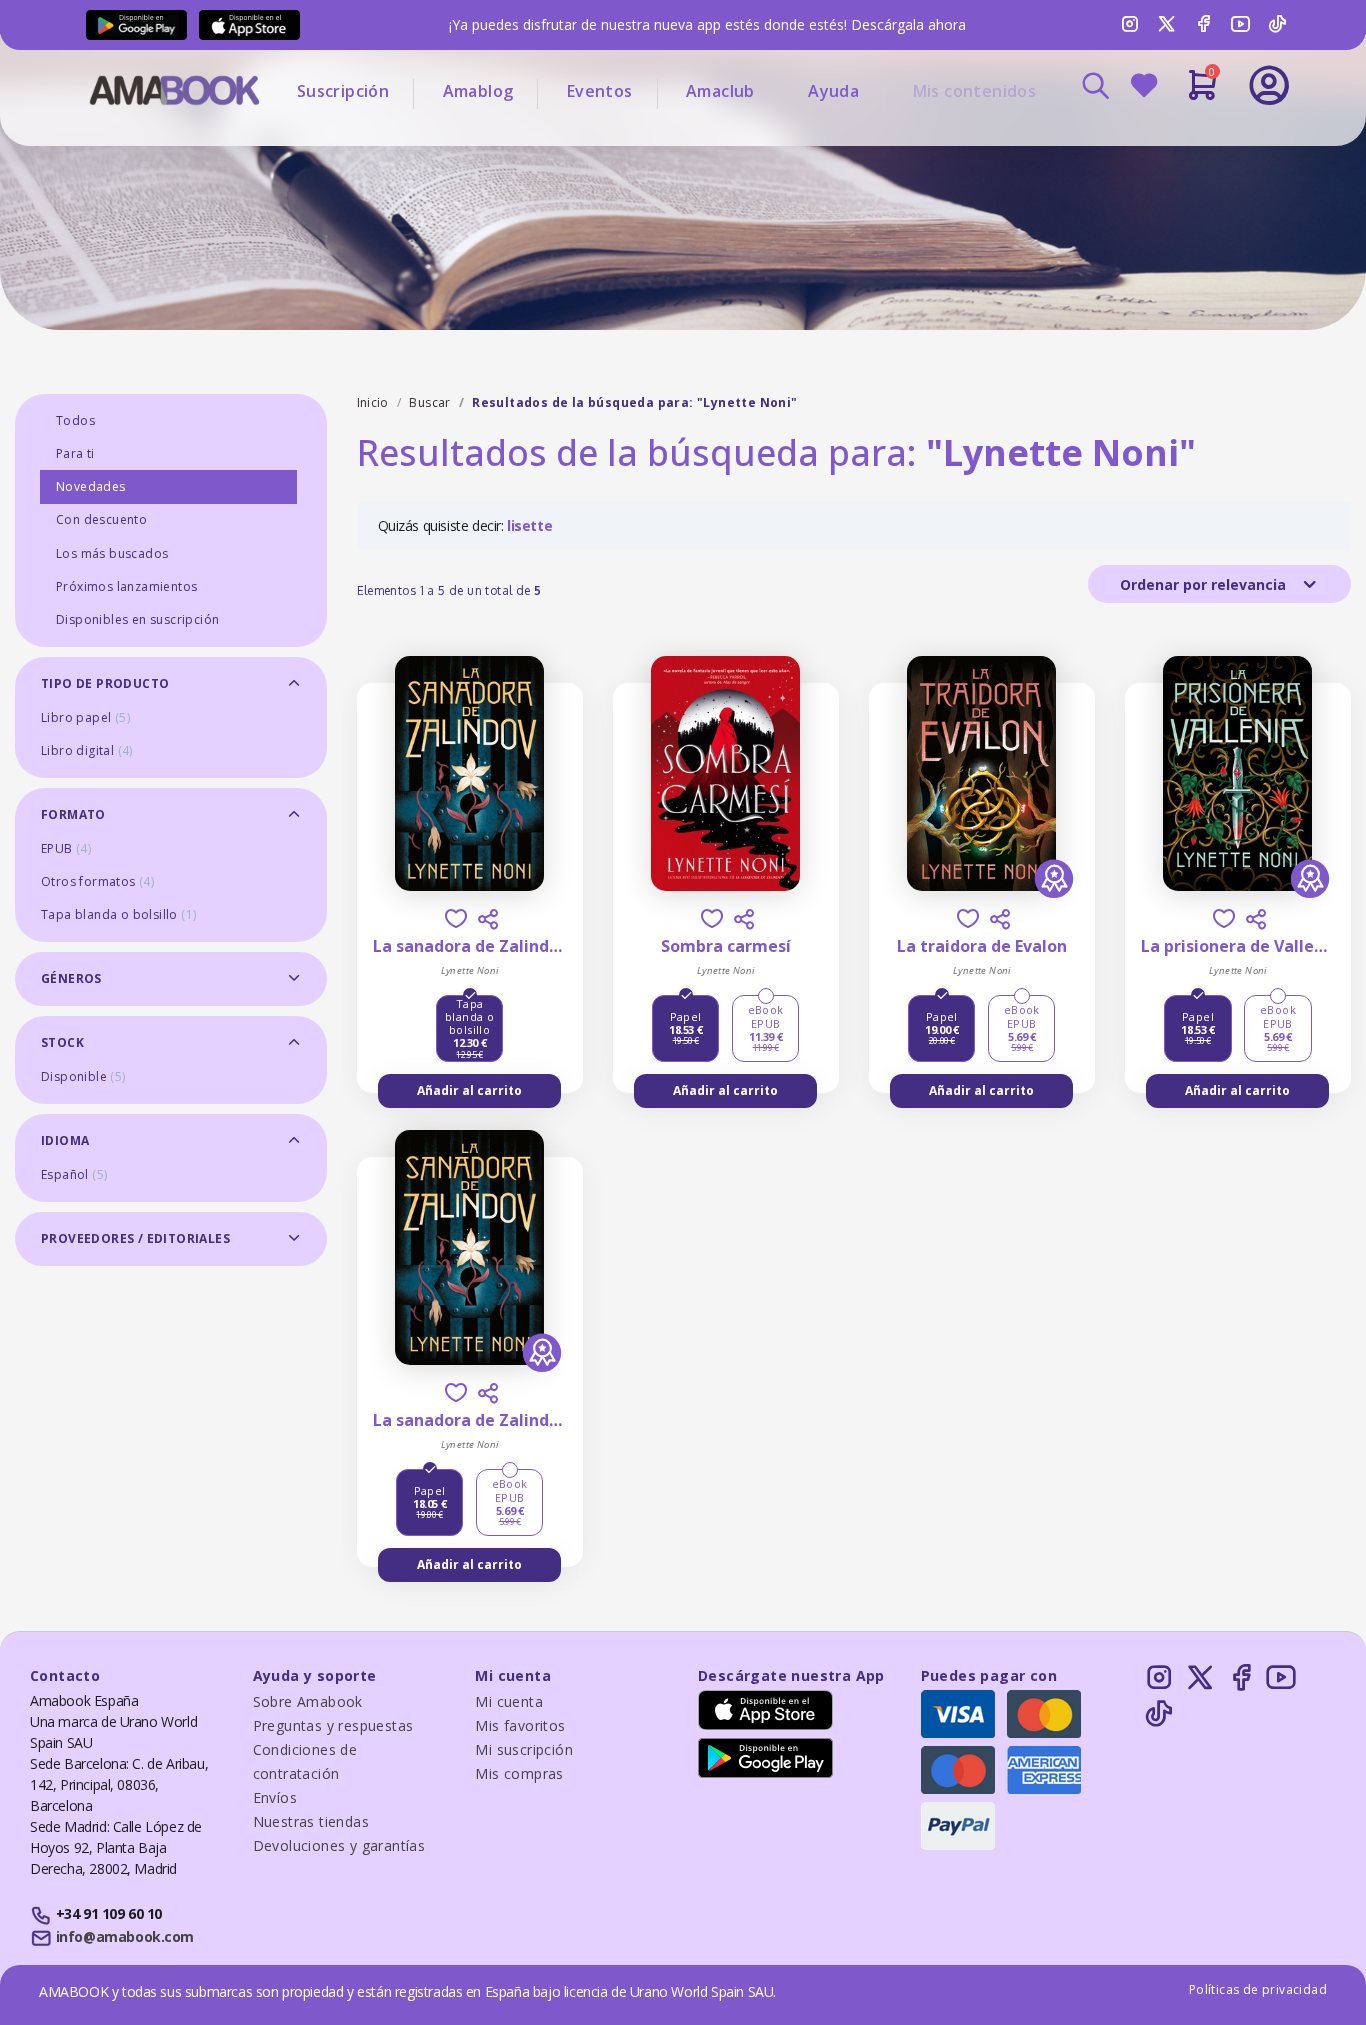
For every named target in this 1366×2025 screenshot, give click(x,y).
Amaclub (720, 91)
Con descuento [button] (101, 519)
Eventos (600, 91)
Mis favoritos (520, 1725)
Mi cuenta (509, 1701)
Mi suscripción (524, 1749)
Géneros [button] (71, 978)
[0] (1202, 93)
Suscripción (343, 91)
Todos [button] (75, 420)
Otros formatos (97, 881)
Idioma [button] (65, 1140)
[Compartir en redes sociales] (488, 919)
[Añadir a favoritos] (456, 918)
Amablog (478, 91)
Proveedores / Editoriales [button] (135, 1238)
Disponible (83, 1076)
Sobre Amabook (308, 1701)
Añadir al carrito (469, 1090)
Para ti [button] (75, 453)
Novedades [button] (91, 486)
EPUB (66, 848)
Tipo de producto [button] (105, 683)
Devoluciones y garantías (339, 1845)
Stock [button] (62, 1042)
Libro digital (87, 750)
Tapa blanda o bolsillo (118, 914)
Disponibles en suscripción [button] (137, 619)
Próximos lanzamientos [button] (126, 586)
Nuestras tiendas (311, 1821)
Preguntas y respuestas (333, 1725)
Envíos (275, 1797)
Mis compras (519, 1773)
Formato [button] (73, 814)
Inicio (373, 402)
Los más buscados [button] (112, 553)
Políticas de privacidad (1258, 1989)
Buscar (429, 402)
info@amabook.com (125, 1936)
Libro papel (85, 717)
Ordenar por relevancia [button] (1205, 584)
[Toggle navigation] (1186, 140)
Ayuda (833, 91)
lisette (529, 525)
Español (74, 1174)
